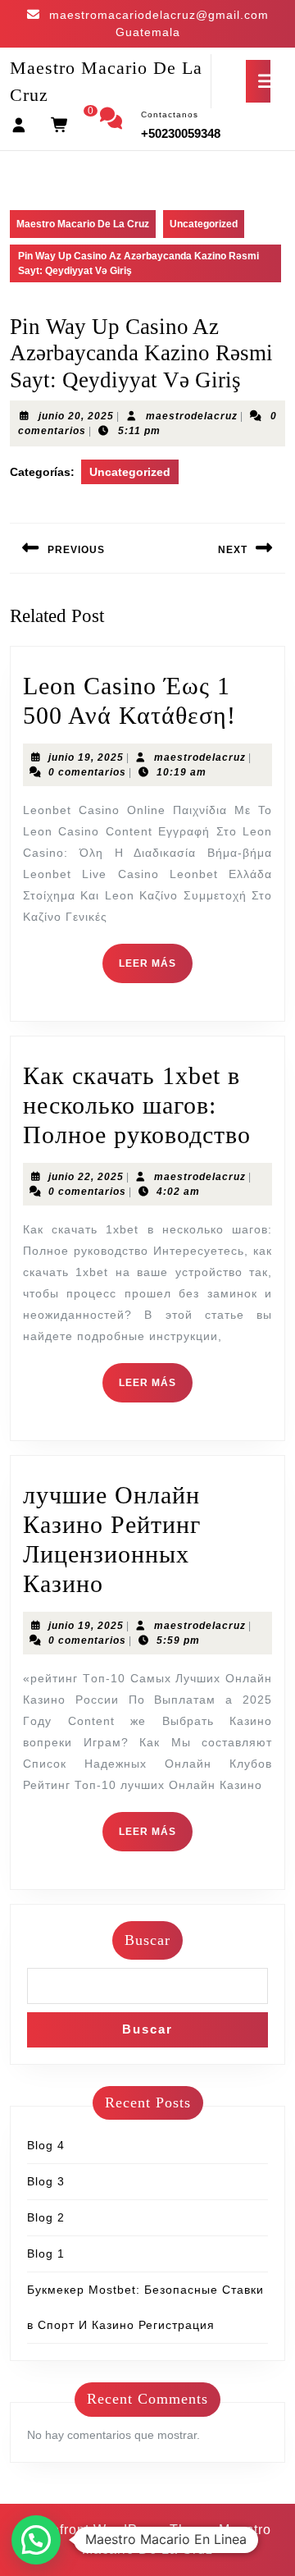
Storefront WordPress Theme (120, 2530)
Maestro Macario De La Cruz (83, 224)
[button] (36, 2540)
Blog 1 (46, 2253)
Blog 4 (46, 2145)
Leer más (156, 970)
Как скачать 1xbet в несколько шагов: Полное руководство (137, 1105)
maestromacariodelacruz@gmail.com (159, 15)
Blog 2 (46, 2217)
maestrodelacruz (192, 416)
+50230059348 (181, 133)
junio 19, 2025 (86, 757)
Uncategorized (204, 224)
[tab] (258, 81)
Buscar (147, 1940)
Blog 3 (46, 2181)
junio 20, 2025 (76, 416)
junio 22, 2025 (86, 1177)
